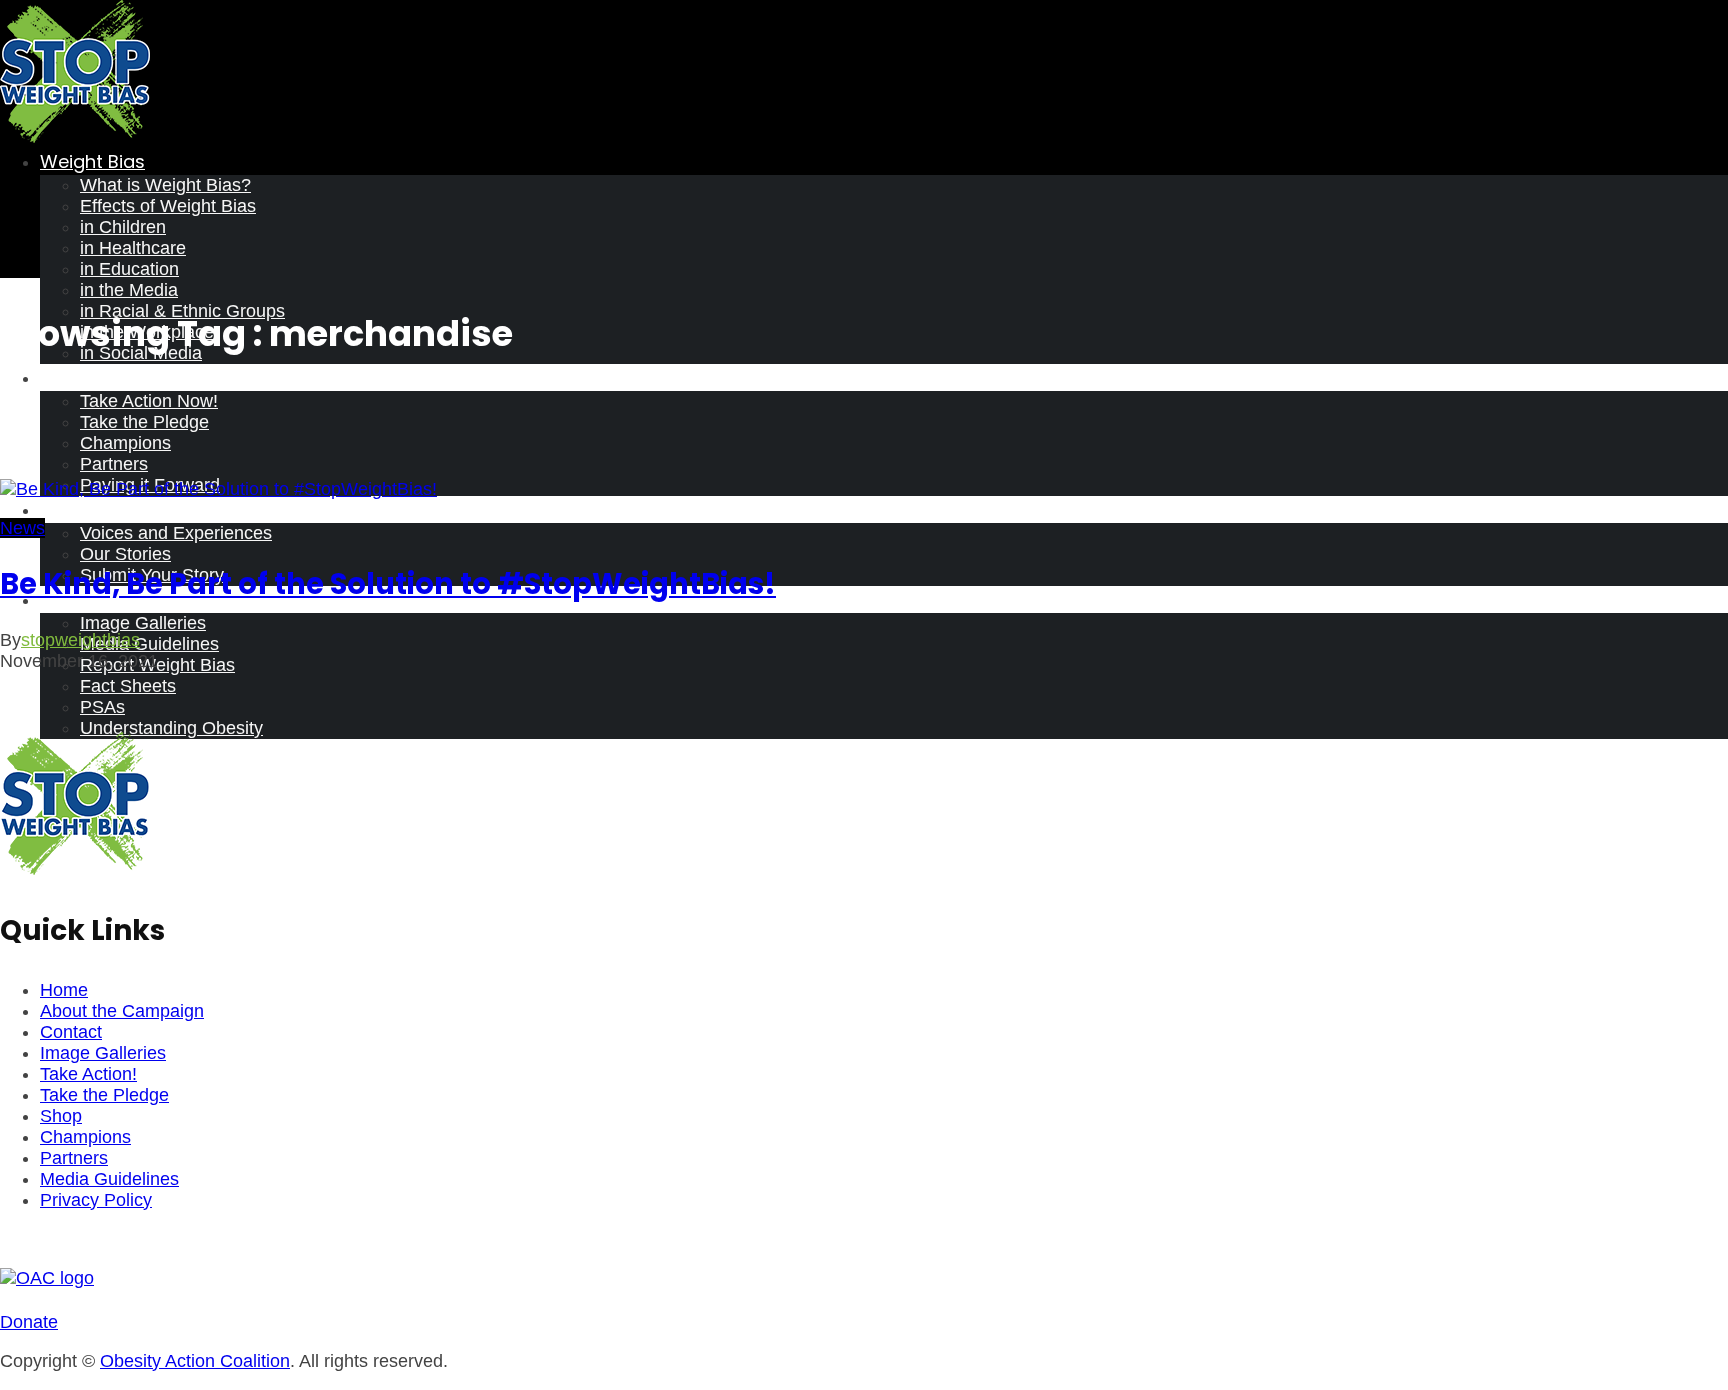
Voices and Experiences (176, 533)
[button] (29, 1322)
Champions (125, 443)
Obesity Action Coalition (195, 1361)
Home (64, 990)
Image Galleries (143, 623)
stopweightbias (80, 640)
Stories (71, 509)
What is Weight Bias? (165, 185)
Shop (61, 1116)
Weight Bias (92, 161)
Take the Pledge (144, 422)
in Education (129, 269)
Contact (71, 1032)
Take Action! (88, 1074)
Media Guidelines (149, 644)
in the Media (129, 290)
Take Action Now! (149, 401)
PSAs (102, 707)
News (22, 528)
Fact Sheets (128, 686)
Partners (114, 464)
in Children (123, 227)
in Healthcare (133, 248)
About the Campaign (122, 1011)
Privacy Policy (96, 1200)
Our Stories (125, 554)
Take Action (92, 377)
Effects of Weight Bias (168, 206)
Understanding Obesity (171, 728)
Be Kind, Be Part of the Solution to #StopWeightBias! (388, 584)
